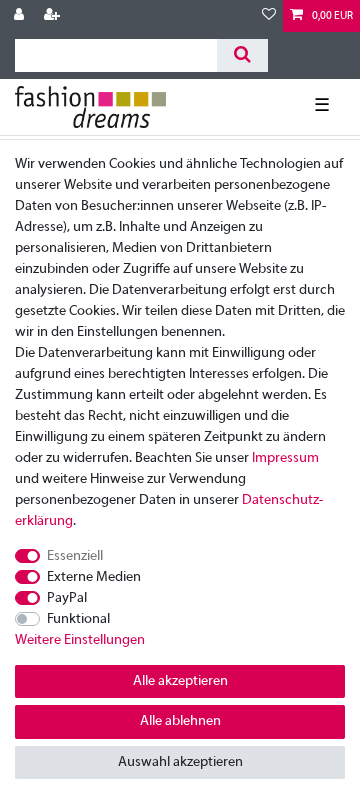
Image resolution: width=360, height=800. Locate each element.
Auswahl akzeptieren (180, 762)
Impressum (285, 458)
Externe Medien (94, 577)
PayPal (67, 598)
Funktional (78, 619)
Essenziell (75, 556)
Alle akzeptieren (180, 681)
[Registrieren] (54, 16)
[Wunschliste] (269, 16)
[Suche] (242, 55)
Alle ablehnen (180, 721)
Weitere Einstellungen (80, 640)
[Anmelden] (21, 16)
